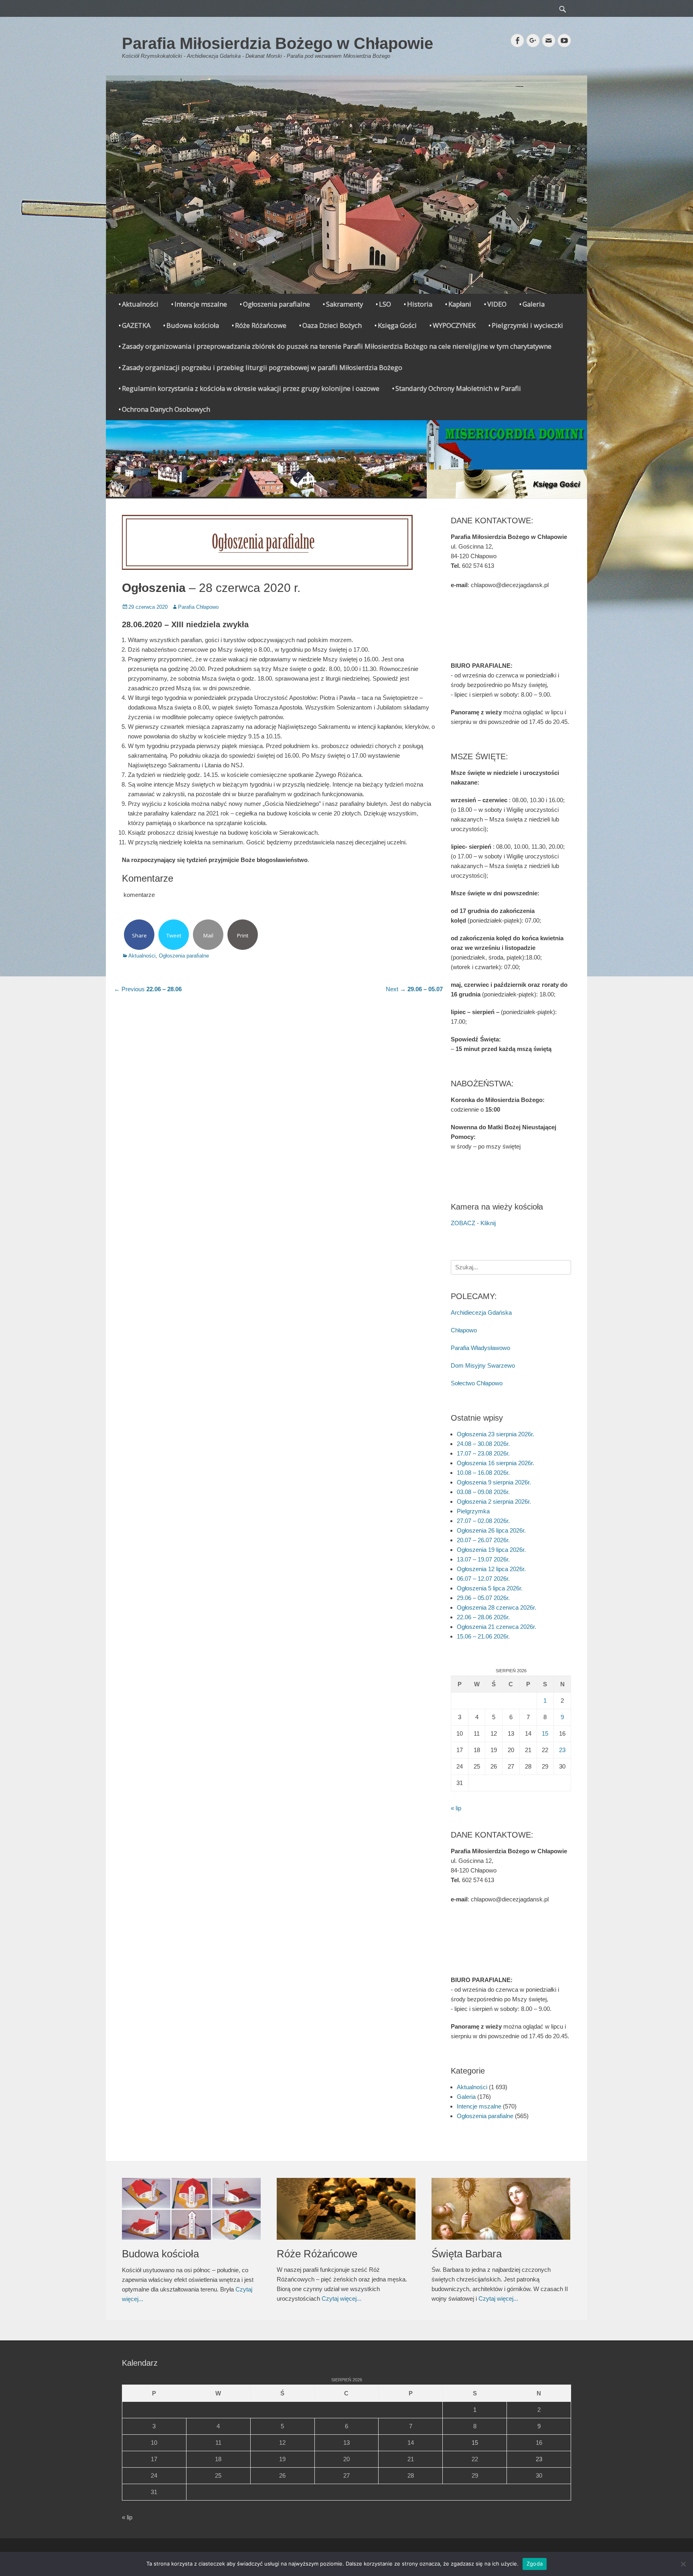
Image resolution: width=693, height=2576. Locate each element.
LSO (385, 304)
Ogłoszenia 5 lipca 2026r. (490, 1588)
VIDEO (497, 304)
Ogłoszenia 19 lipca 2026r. (491, 1550)
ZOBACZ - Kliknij (473, 1223)
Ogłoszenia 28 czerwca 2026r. (496, 1607)
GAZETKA (136, 325)
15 (545, 1733)
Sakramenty (344, 304)
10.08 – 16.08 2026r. (483, 1473)
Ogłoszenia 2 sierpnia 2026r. (494, 1501)
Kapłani (460, 304)
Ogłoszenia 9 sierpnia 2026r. (494, 1482)
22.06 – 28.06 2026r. (483, 1617)
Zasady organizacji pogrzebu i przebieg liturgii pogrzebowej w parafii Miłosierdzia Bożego (262, 367)
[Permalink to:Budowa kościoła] (191, 2209)
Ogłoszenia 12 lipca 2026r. (491, 1569)
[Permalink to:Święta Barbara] (501, 2209)
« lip (456, 1808)
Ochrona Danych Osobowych (166, 409)
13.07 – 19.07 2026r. (483, 1559)
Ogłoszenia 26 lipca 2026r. (491, 1530)
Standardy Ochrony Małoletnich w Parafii (458, 388)
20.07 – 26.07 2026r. (483, 1540)
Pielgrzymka (473, 1511)
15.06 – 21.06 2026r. (483, 1636)
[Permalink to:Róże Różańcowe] (346, 2209)
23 (562, 1750)
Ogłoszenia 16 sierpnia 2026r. (495, 1463)
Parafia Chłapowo (198, 607)
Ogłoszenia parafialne (277, 304)
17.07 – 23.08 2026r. (483, 1453)
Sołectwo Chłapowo (477, 1383)
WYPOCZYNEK (454, 325)
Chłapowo (464, 1330)
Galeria (534, 304)
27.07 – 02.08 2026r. (483, 1521)
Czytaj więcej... (341, 2298)
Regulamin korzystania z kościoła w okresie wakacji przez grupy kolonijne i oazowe (251, 388)
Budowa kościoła (193, 325)
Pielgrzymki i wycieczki (527, 325)
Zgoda (535, 2564)
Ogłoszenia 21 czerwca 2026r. (496, 1627)
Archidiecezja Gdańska (481, 1312)
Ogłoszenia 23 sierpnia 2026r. (495, 1434)
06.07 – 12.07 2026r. (483, 1579)
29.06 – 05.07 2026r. (483, 1598)
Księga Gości (397, 325)
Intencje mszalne (201, 304)
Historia (420, 304)
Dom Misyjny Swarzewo (483, 1365)
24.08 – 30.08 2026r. (483, 1444)
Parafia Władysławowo (480, 1348)
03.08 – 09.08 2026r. (483, 1492)
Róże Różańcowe (261, 325)
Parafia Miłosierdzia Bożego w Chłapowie (278, 43)
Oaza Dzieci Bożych (332, 325)
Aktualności (140, 304)
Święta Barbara (467, 2254)
